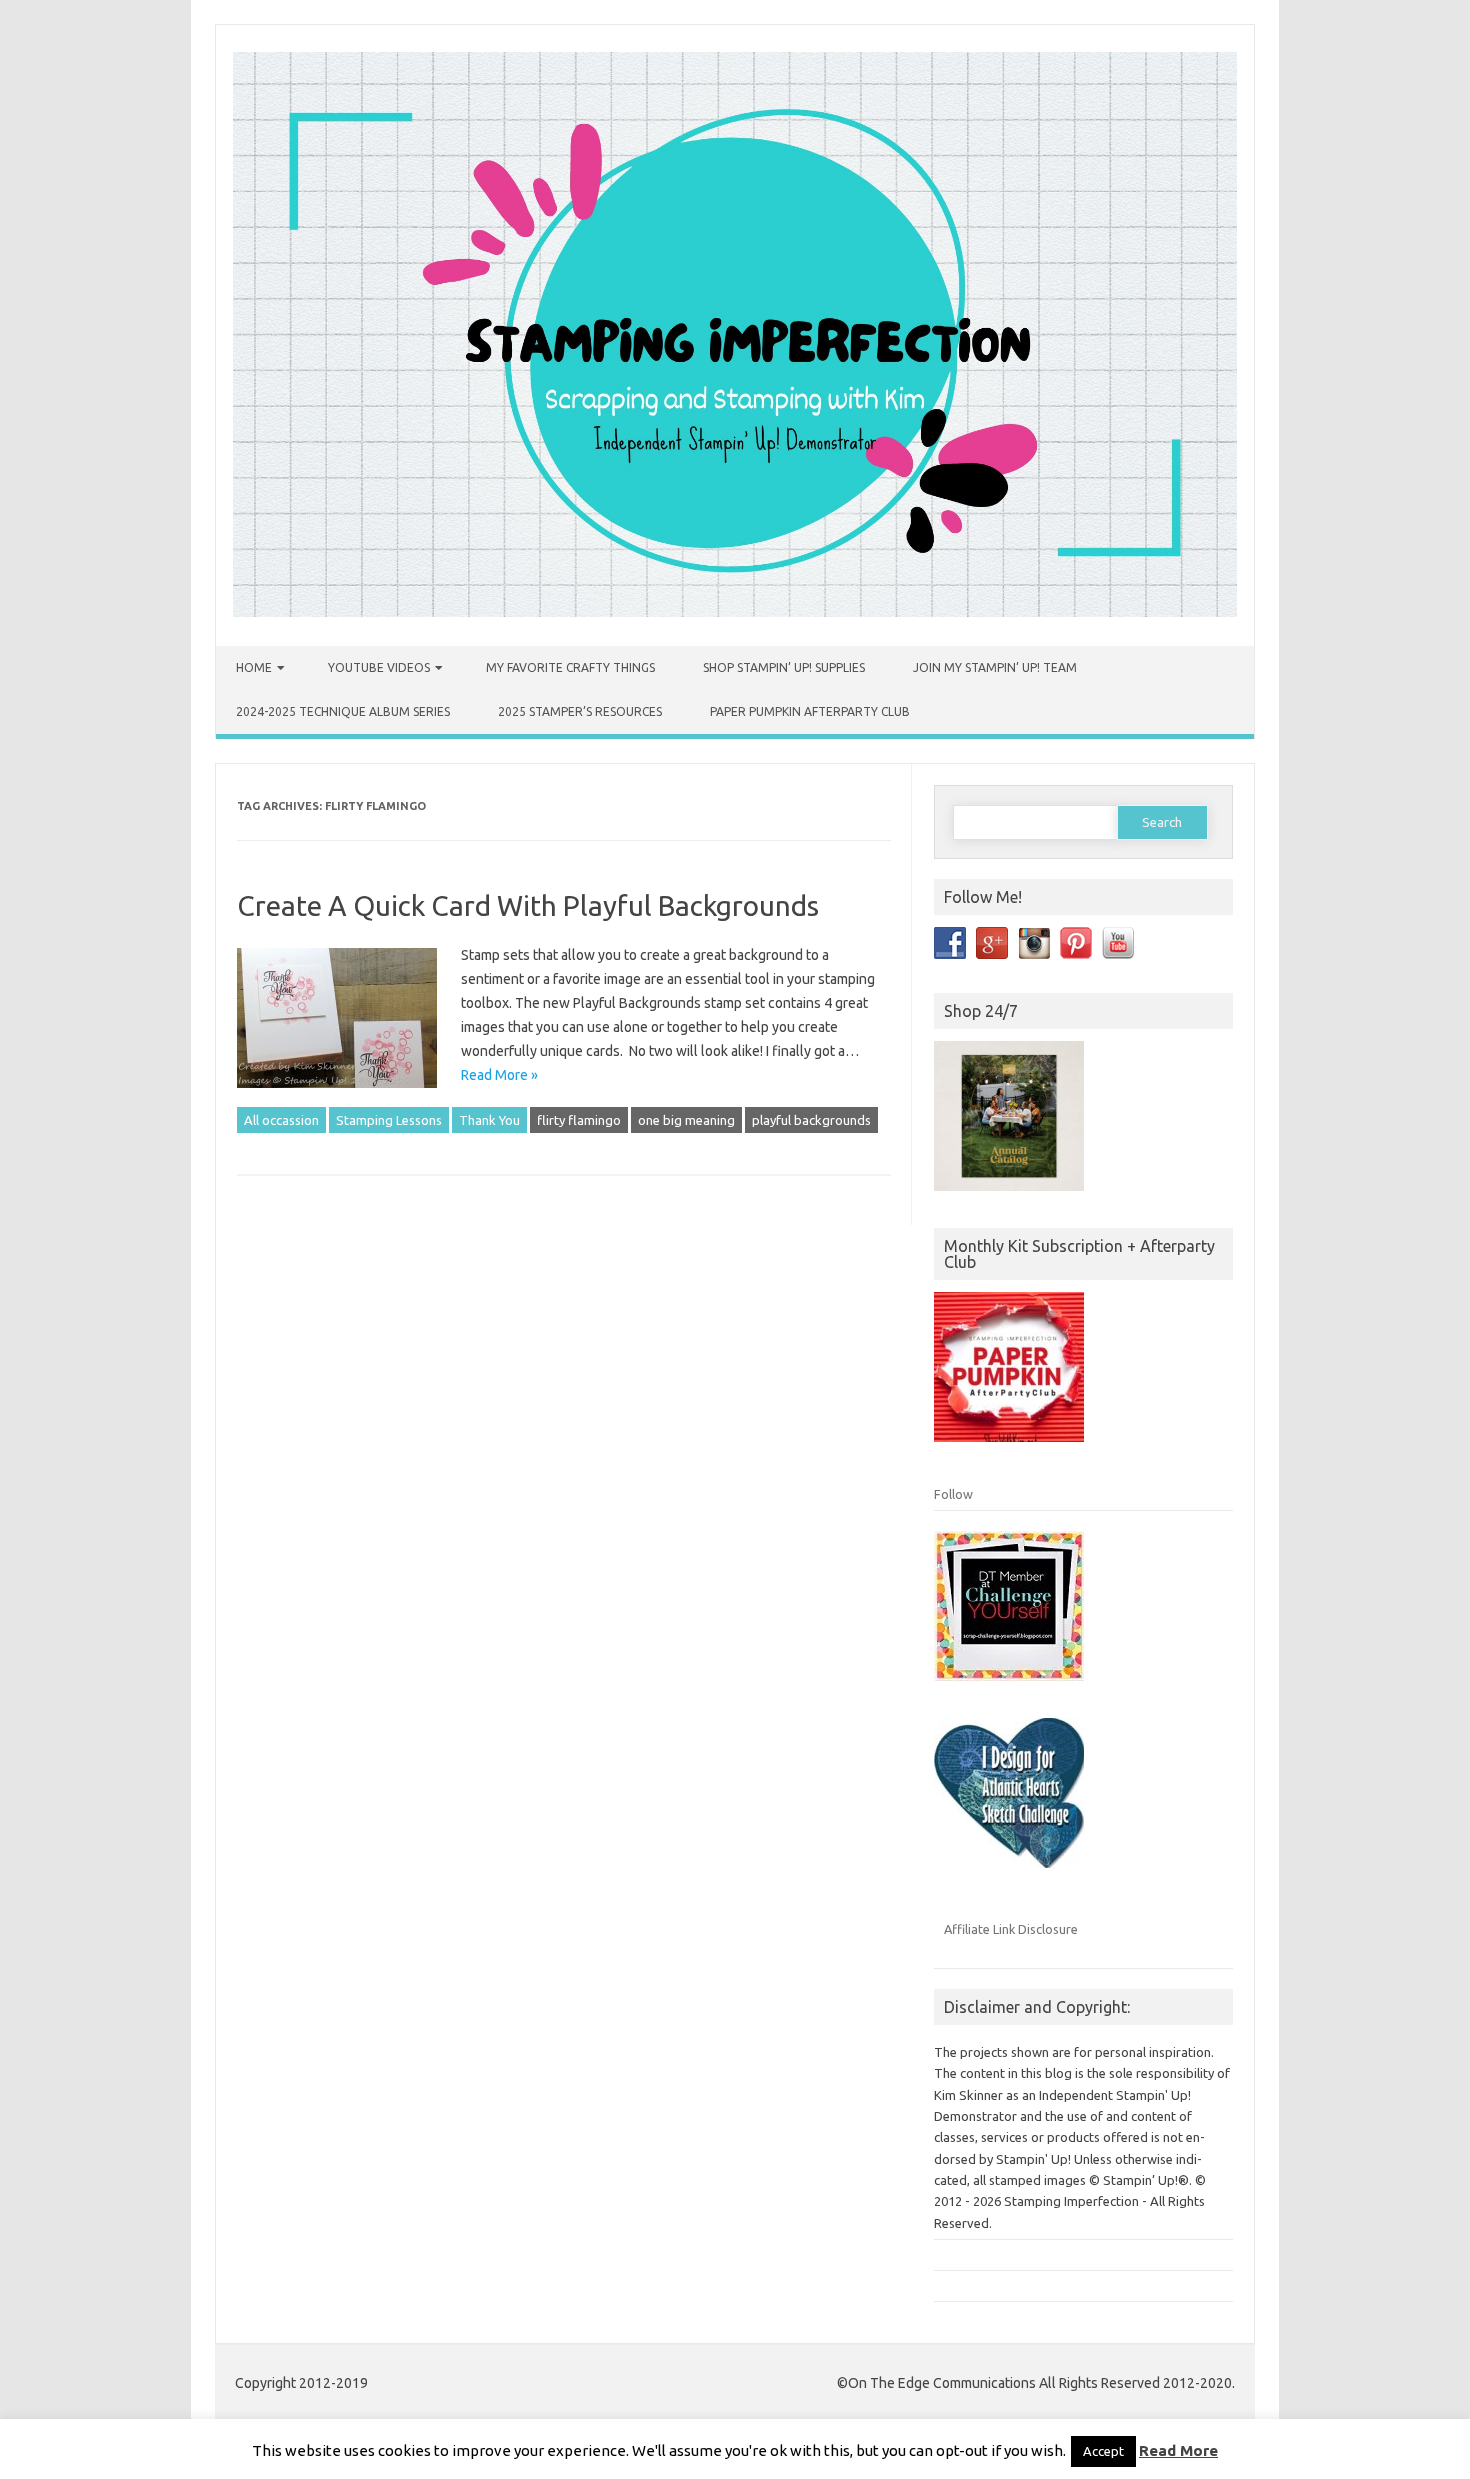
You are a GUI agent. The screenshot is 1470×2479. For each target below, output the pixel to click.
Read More (1178, 2450)
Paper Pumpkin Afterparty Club (810, 711)
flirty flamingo (579, 1120)
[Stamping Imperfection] (735, 612)
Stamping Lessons (389, 1120)
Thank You (489, 1120)
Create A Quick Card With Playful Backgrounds (528, 905)
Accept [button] (1103, 2451)
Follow (953, 1494)
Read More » (499, 1075)
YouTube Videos (379, 667)
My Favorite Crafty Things (570, 667)
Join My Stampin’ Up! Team (995, 667)
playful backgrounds (811, 1120)
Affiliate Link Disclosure (1011, 1929)
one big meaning (686, 1120)
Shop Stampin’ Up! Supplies (784, 667)
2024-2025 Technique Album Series (343, 711)
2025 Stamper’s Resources (580, 711)
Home (254, 667)
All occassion (281, 1120)
